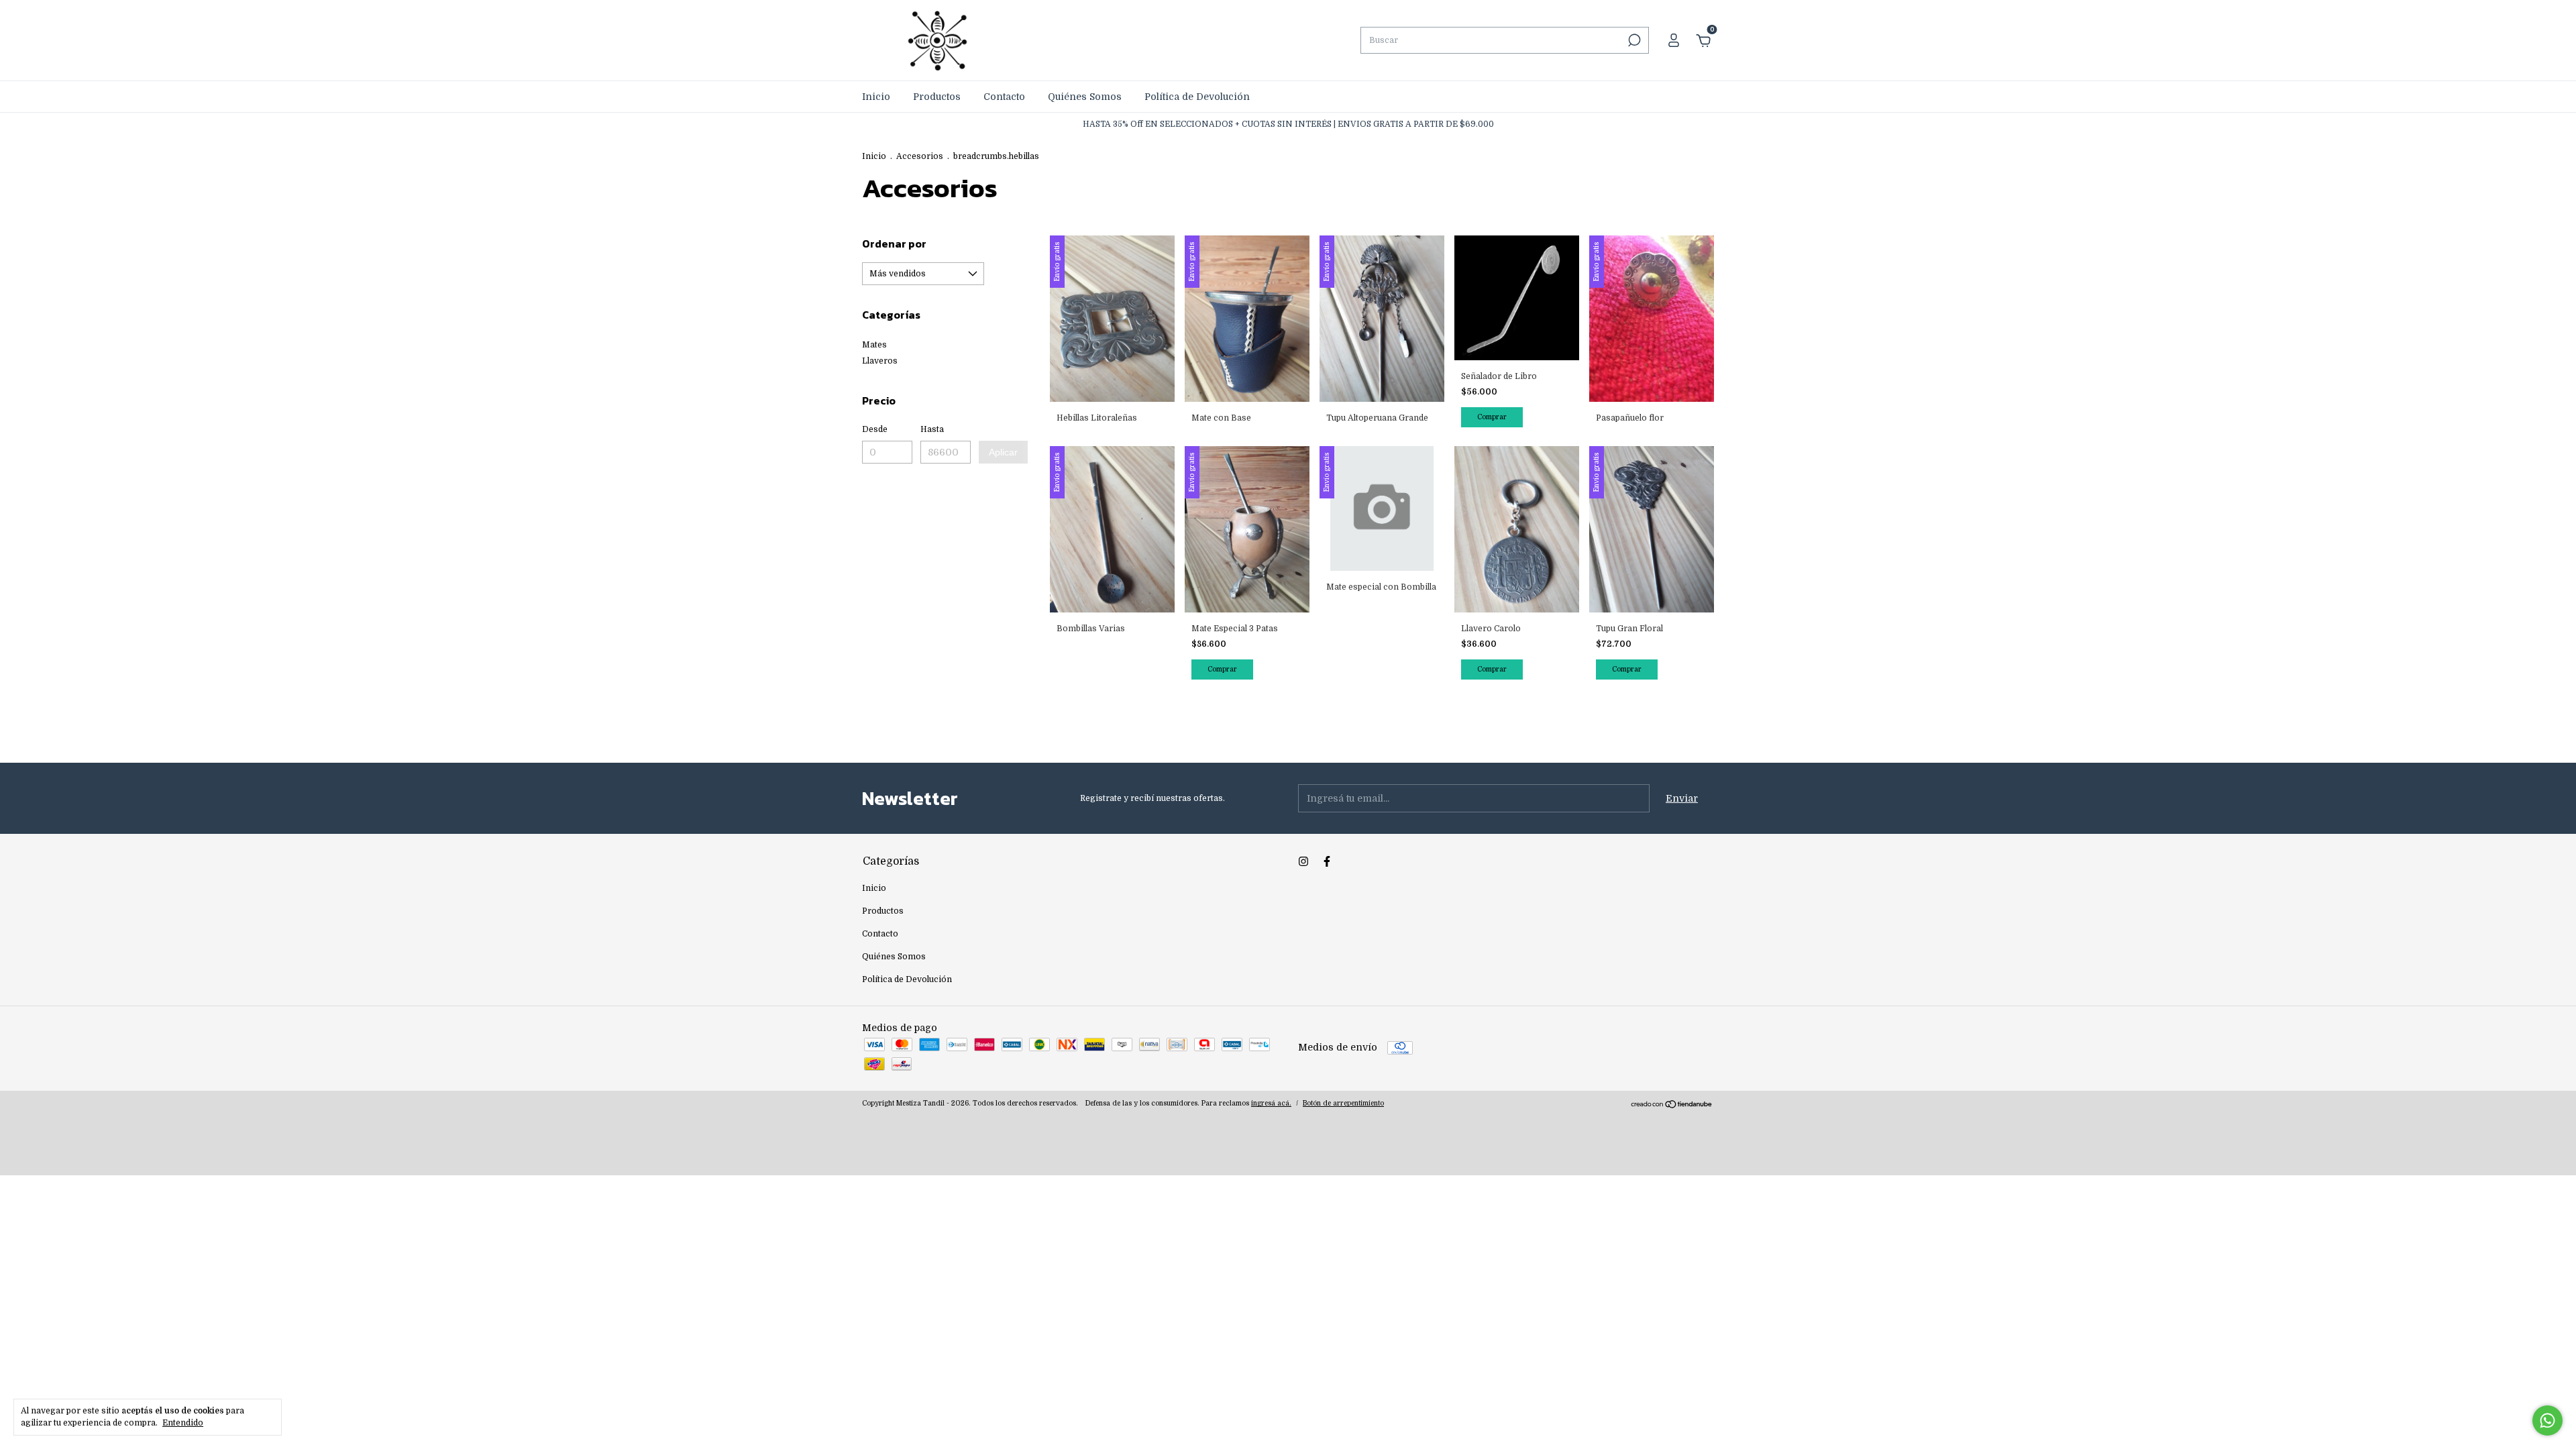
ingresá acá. (1271, 1103)
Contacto (1004, 97)
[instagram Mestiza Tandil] (1303, 861)
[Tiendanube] (1672, 1106)
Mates (874, 345)
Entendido (183, 1423)
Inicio (876, 97)
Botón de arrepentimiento (1343, 1103)
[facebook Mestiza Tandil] (1327, 861)
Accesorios (920, 156)
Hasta (932, 429)
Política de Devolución (1197, 97)
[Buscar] (1633, 40)
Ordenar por (894, 244)
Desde (875, 429)
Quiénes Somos (1085, 97)
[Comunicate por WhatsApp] (2547, 1420)
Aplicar (1003, 452)
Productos (937, 97)
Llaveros (880, 361)
